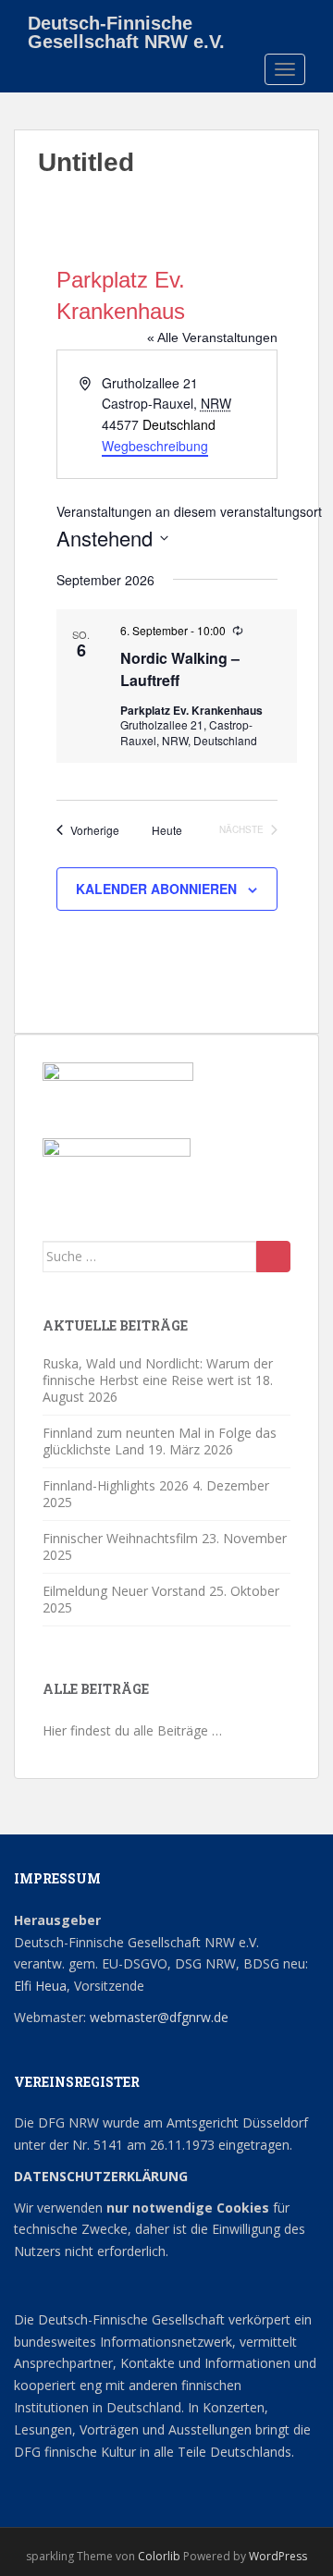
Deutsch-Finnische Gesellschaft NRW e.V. (126, 30)
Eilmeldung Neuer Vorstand (124, 1591)
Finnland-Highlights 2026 (116, 1485)
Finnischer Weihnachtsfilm (120, 1538)
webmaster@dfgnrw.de (159, 2017)
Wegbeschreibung (155, 446)
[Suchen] (273, 1257)
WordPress (278, 2556)
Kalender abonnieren (156, 889)
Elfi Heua (40, 1986)
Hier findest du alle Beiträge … (132, 1730)
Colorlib (159, 2556)
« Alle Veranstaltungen (212, 337)
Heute (167, 830)
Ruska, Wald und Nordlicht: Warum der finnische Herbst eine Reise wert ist (158, 1372)
